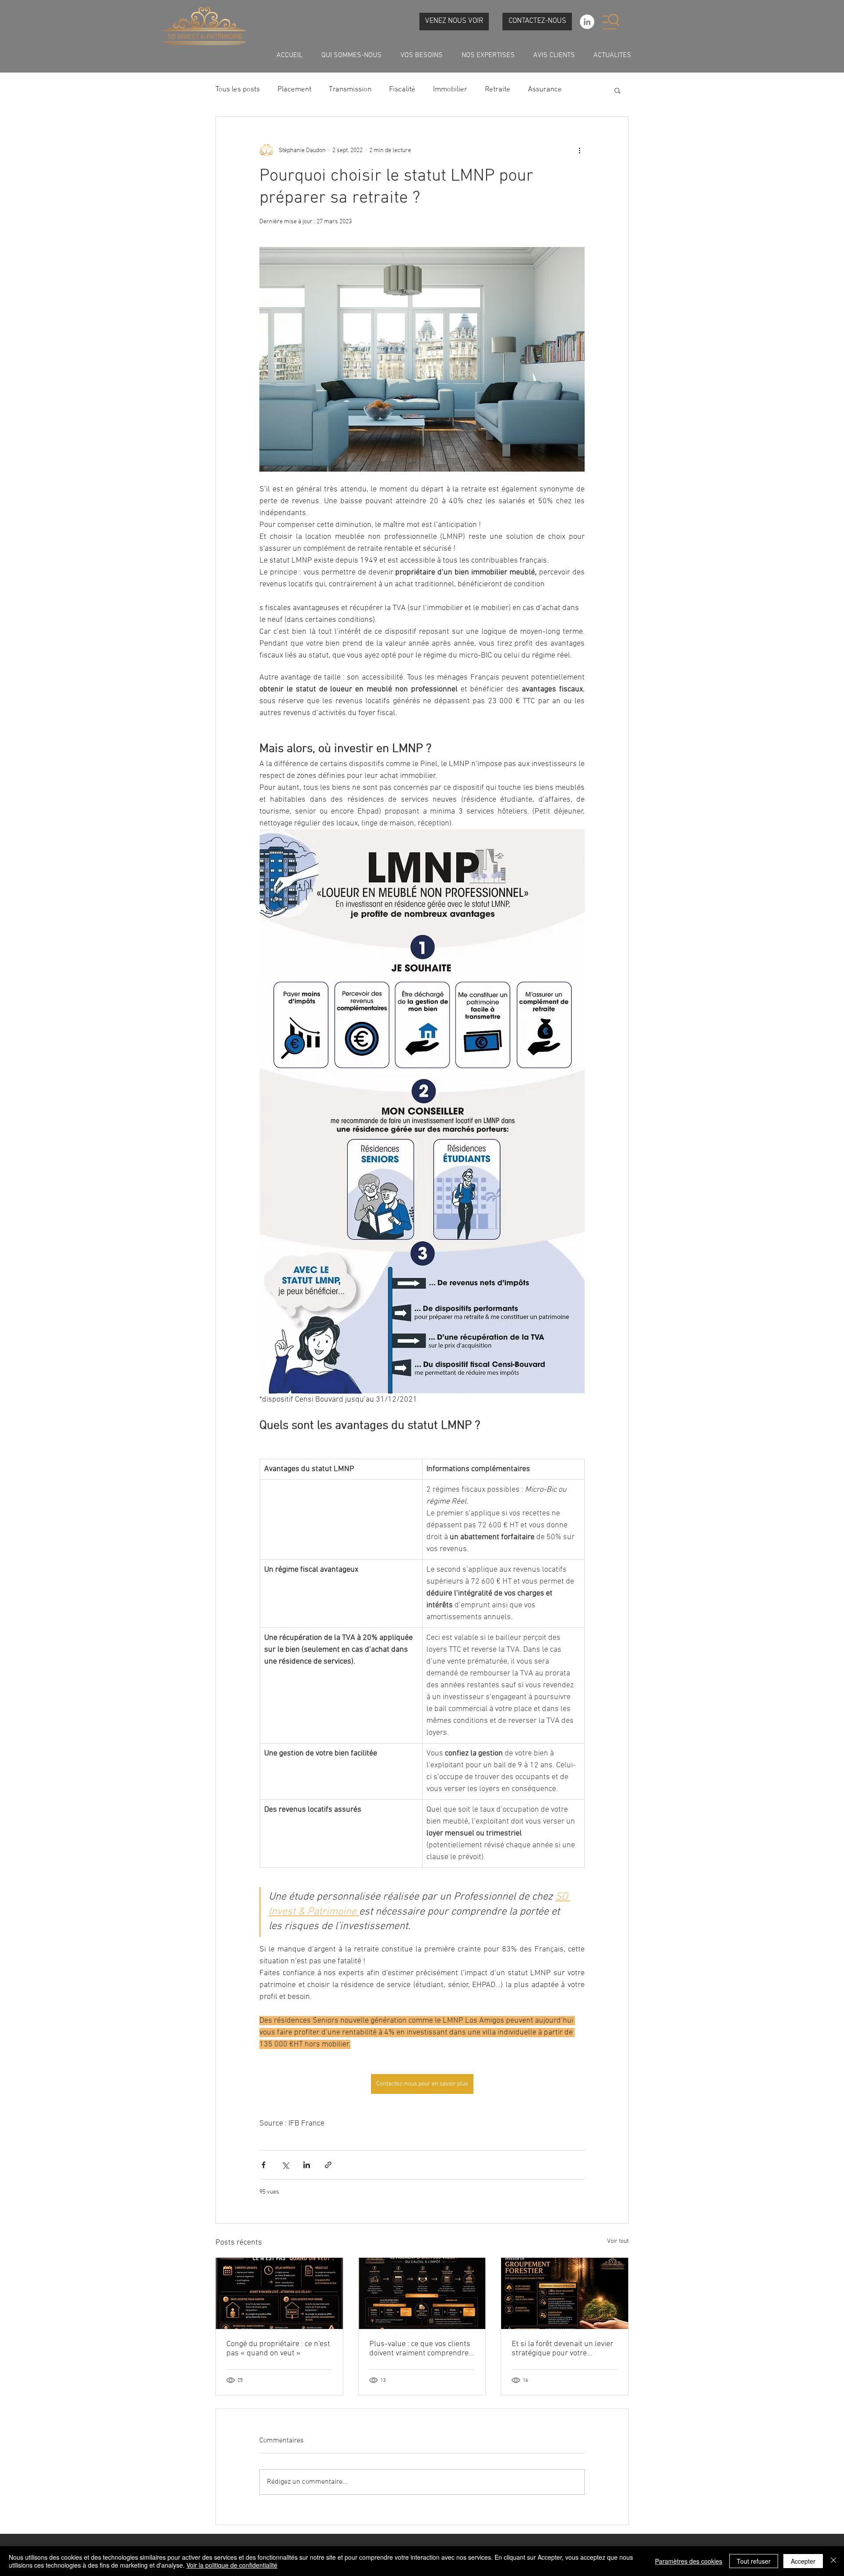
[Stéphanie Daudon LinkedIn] (587, 22)
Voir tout (618, 2241)
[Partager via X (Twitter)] (285, 2165)
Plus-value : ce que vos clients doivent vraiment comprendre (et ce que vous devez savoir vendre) (420, 2349)
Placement (294, 90)
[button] (611, 22)
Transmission (350, 90)
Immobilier (450, 90)
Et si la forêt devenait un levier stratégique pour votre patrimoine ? (562, 2349)
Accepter (803, 2561)
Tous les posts (238, 90)
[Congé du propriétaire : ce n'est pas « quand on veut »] (279, 2293)
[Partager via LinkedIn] (307, 2165)
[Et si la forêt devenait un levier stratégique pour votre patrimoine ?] (565, 2293)
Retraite (498, 90)
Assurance (545, 90)
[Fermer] (833, 2561)
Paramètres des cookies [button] (689, 2561)
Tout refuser (754, 2561)
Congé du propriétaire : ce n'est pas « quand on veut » (278, 2349)
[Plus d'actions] (579, 150)
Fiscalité (402, 90)
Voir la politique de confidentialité (232, 2565)
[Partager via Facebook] (264, 2165)
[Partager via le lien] (328, 2165)
